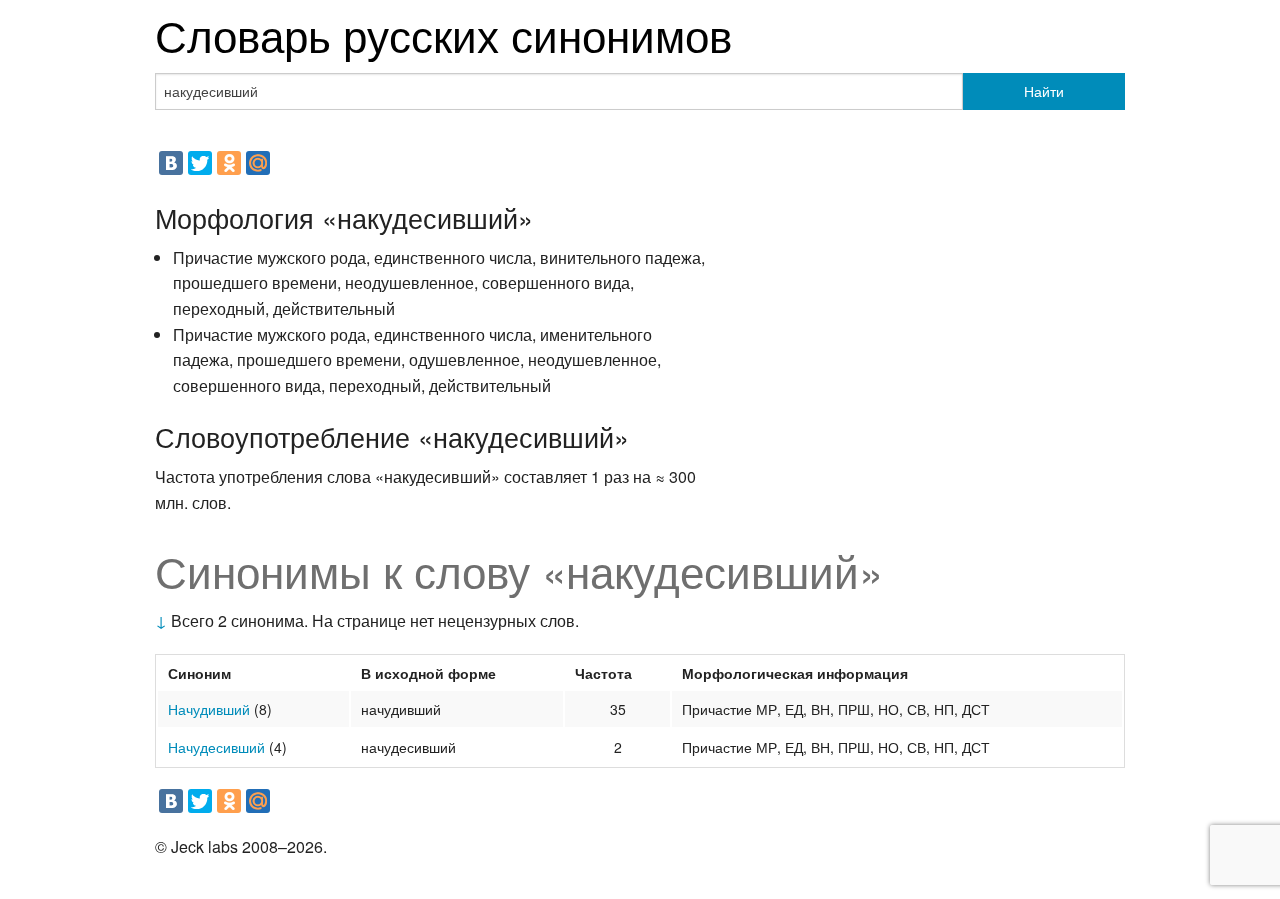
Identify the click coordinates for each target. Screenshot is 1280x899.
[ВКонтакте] (171, 163)
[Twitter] (200, 163)
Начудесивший (216, 747)
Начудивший (209, 709)
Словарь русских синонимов (443, 33)
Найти (1044, 91)
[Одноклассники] (229, 163)
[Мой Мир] (258, 163)
